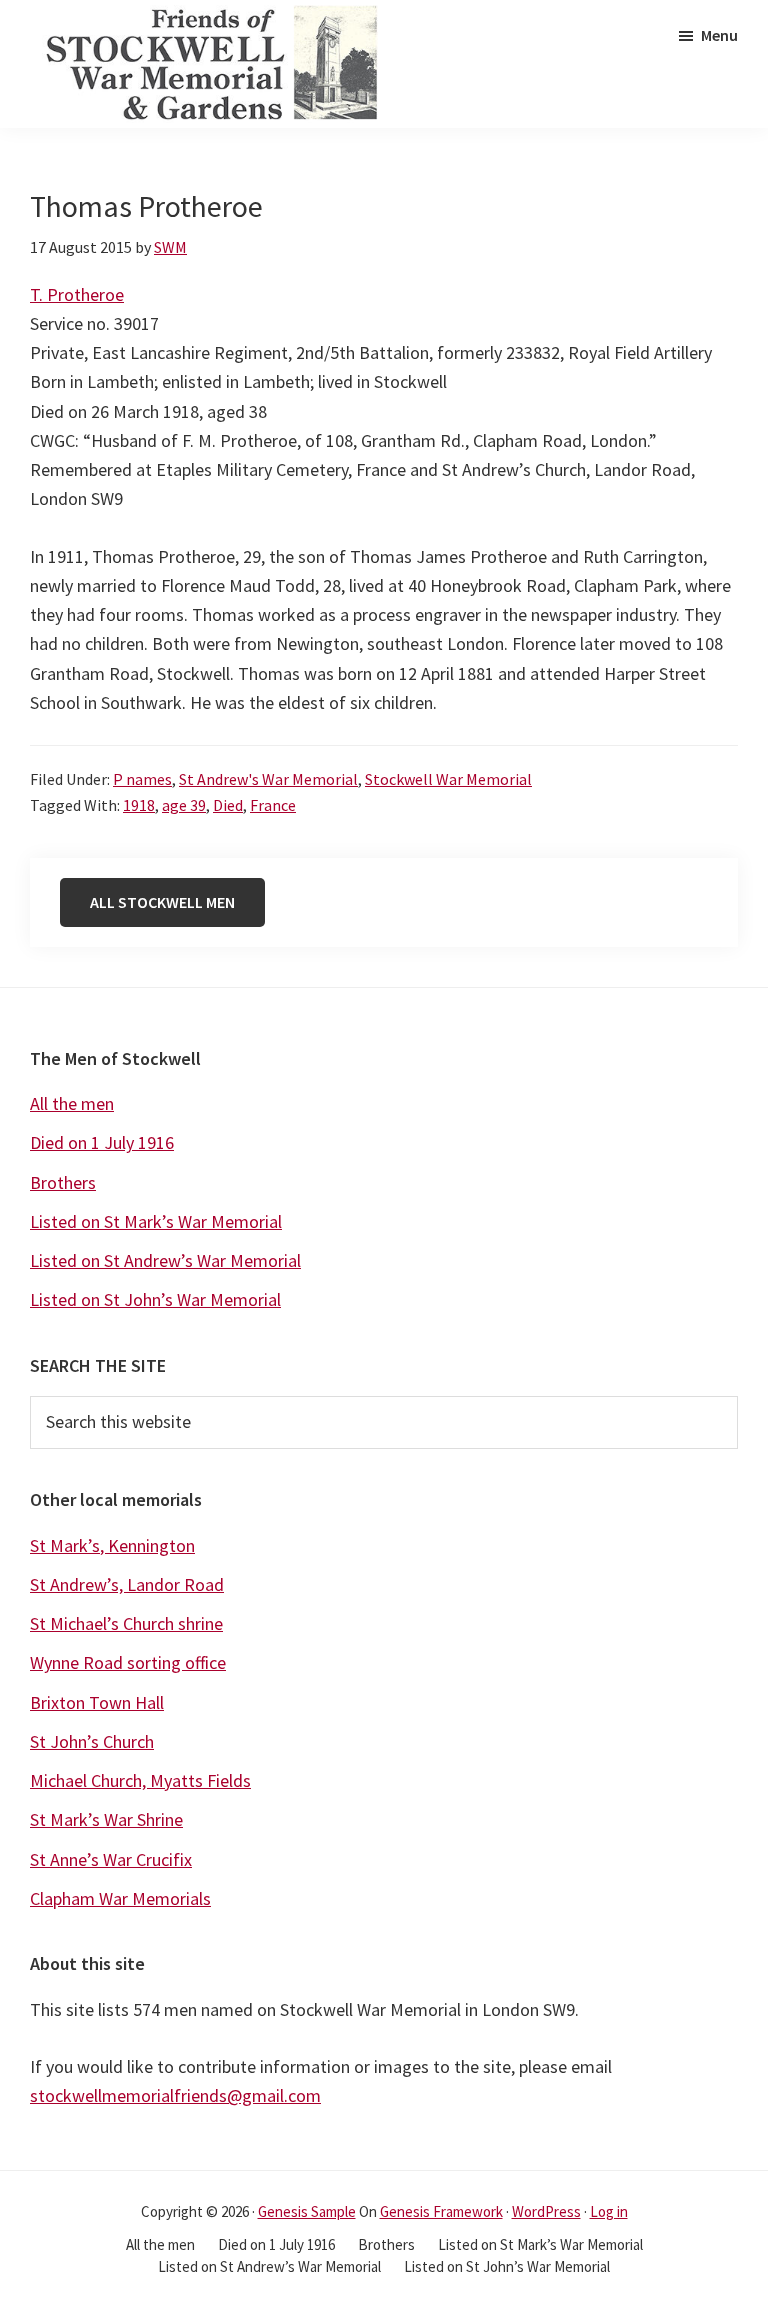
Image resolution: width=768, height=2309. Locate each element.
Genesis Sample (307, 2211)
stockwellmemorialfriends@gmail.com (175, 2095)
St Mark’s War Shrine (106, 1819)
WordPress (546, 2211)
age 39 (184, 805)
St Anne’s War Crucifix (111, 1859)
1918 (139, 805)
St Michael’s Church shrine (126, 1623)
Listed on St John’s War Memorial (155, 1299)
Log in (609, 2211)
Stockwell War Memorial (448, 779)
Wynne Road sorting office (128, 1662)
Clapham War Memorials (120, 1898)
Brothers (63, 1182)
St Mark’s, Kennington (112, 1545)
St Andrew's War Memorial (268, 779)
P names (142, 779)
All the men (72, 1103)
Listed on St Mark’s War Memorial (156, 1221)
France (273, 805)
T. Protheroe (77, 294)
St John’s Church (92, 1741)
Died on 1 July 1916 (102, 1142)
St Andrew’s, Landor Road (127, 1584)
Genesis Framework (441, 2211)
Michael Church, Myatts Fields (140, 1780)
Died (228, 805)
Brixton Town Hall (97, 1702)
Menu (719, 35)
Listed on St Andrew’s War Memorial (165, 1260)
